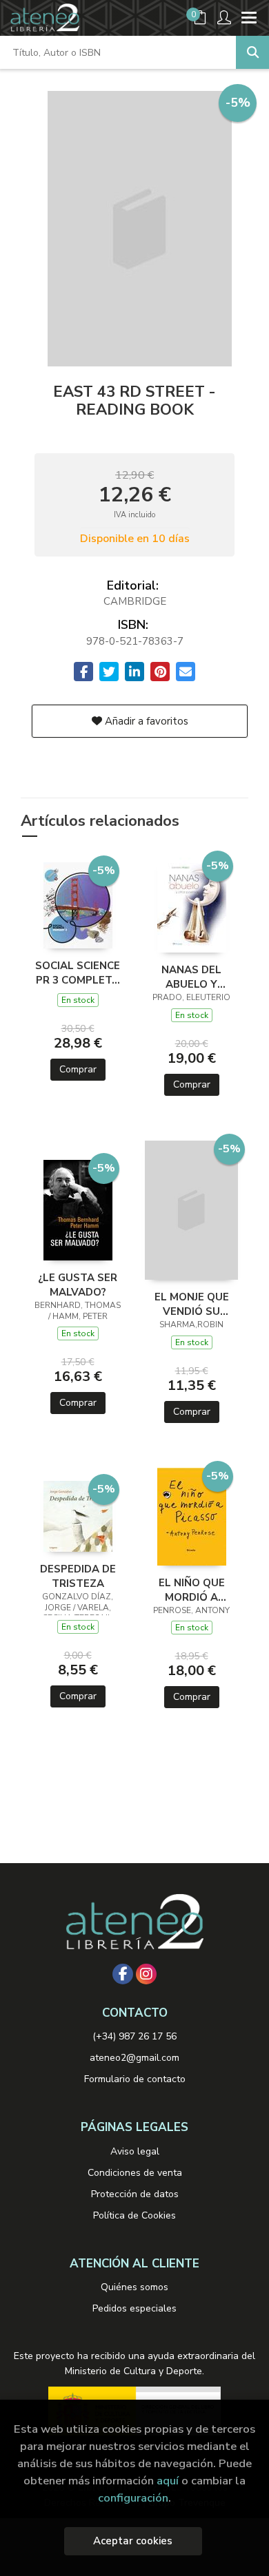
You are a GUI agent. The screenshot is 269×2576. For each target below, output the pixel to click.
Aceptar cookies (133, 2541)
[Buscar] (252, 52)
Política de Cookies (134, 2215)
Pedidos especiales (134, 2308)
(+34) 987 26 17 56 (134, 2036)
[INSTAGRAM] (146, 1974)
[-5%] (78, 904)
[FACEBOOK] (123, 1974)
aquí (168, 2481)
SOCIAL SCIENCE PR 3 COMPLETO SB (78, 973)
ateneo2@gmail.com (134, 2058)
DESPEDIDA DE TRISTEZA (78, 1576)
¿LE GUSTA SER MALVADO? (78, 1285)
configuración (133, 2498)
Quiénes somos (134, 2287)
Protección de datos (135, 2194)
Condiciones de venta (135, 2173)
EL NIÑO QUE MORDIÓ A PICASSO (192, 1590)
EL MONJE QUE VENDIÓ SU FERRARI (192, 1304)
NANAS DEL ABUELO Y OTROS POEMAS (191, 977)
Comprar (78, 1069)
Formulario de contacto (135, 2079)
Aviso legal (135, 2151)
